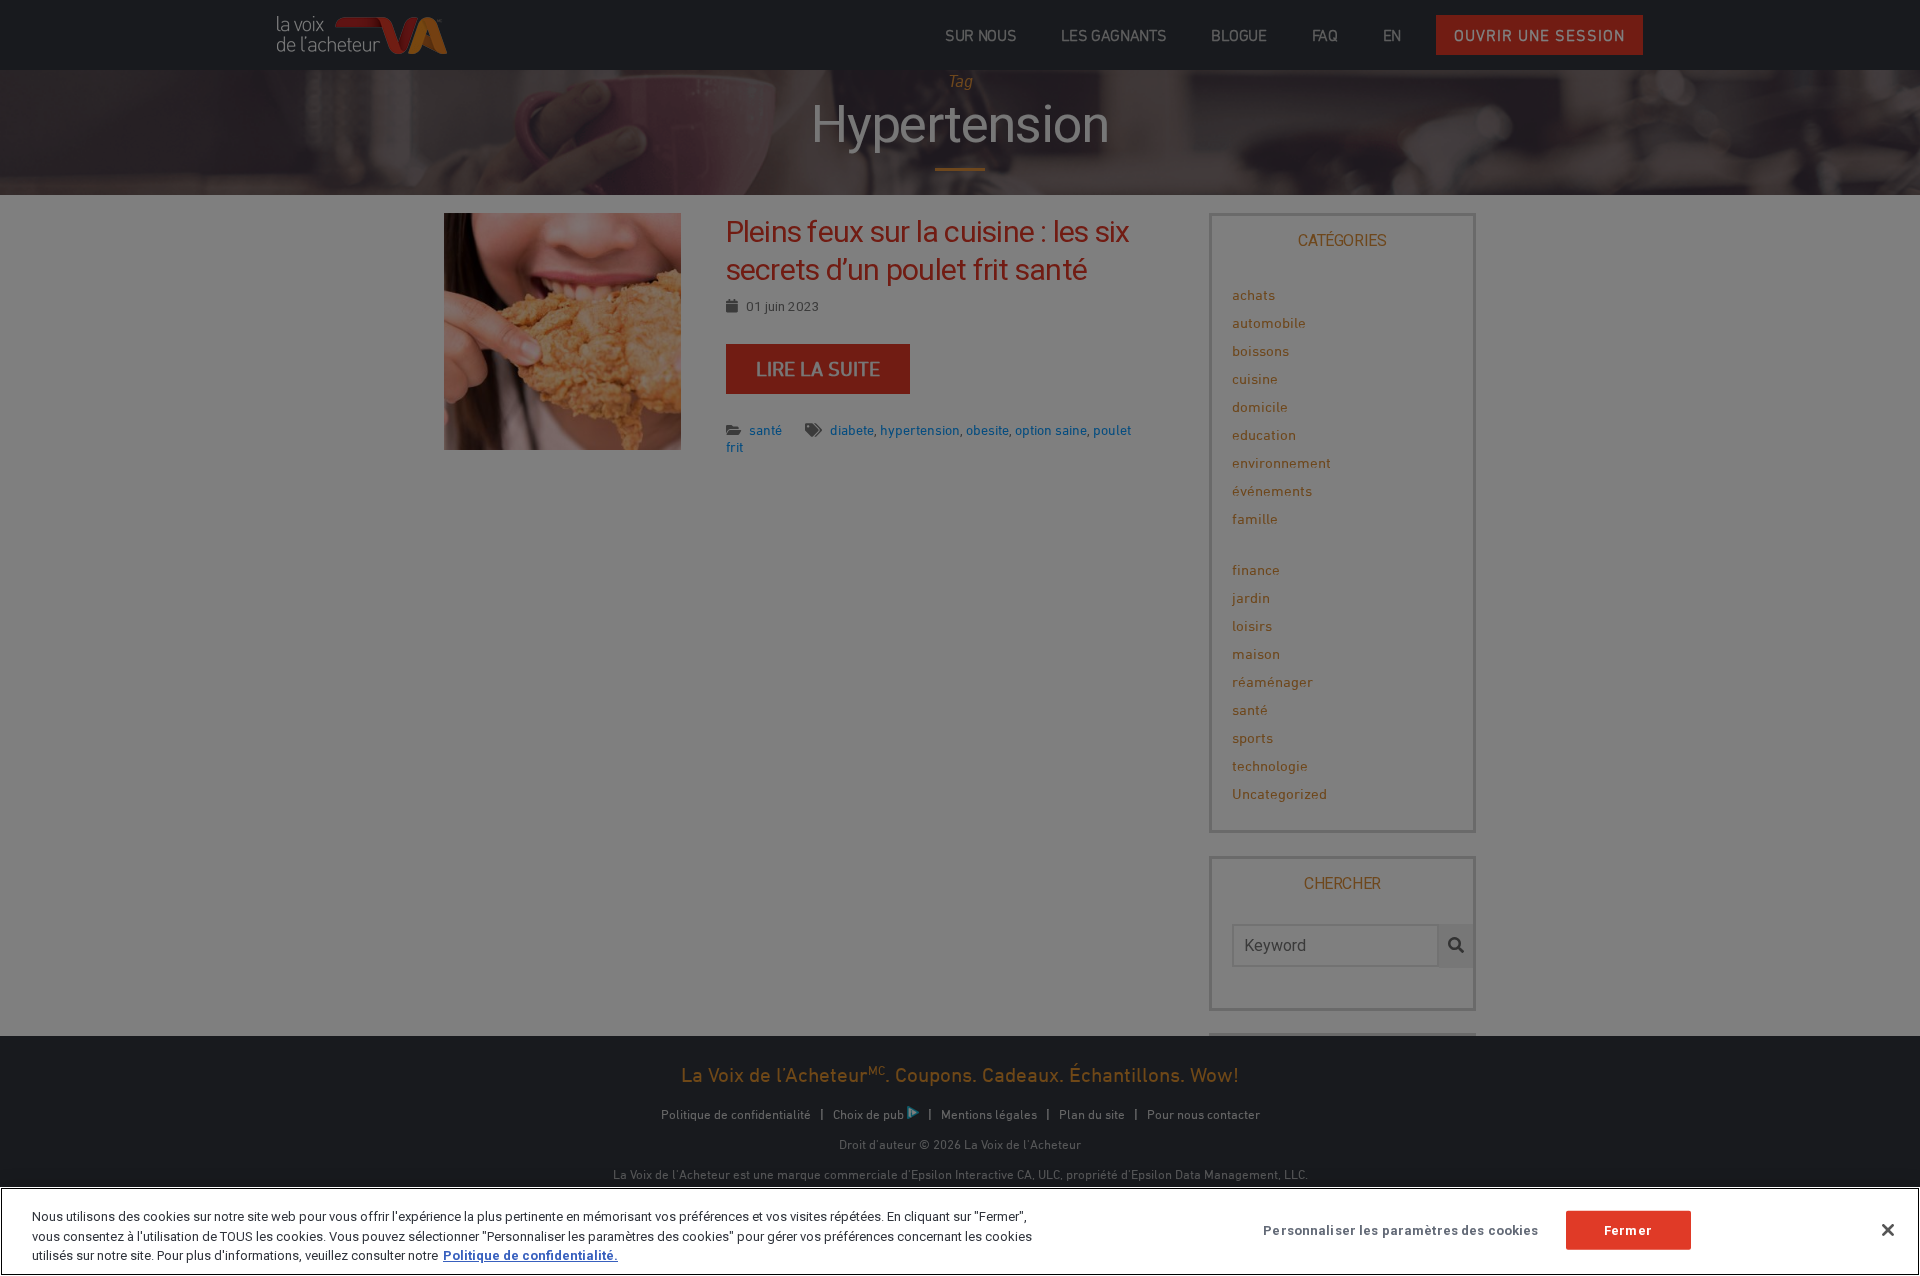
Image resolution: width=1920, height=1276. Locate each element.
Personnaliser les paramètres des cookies (1400, 1229)
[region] (960, 1231)
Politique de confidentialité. (530, 1255)
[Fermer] (1888, 1230)
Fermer (1628, 1229)
